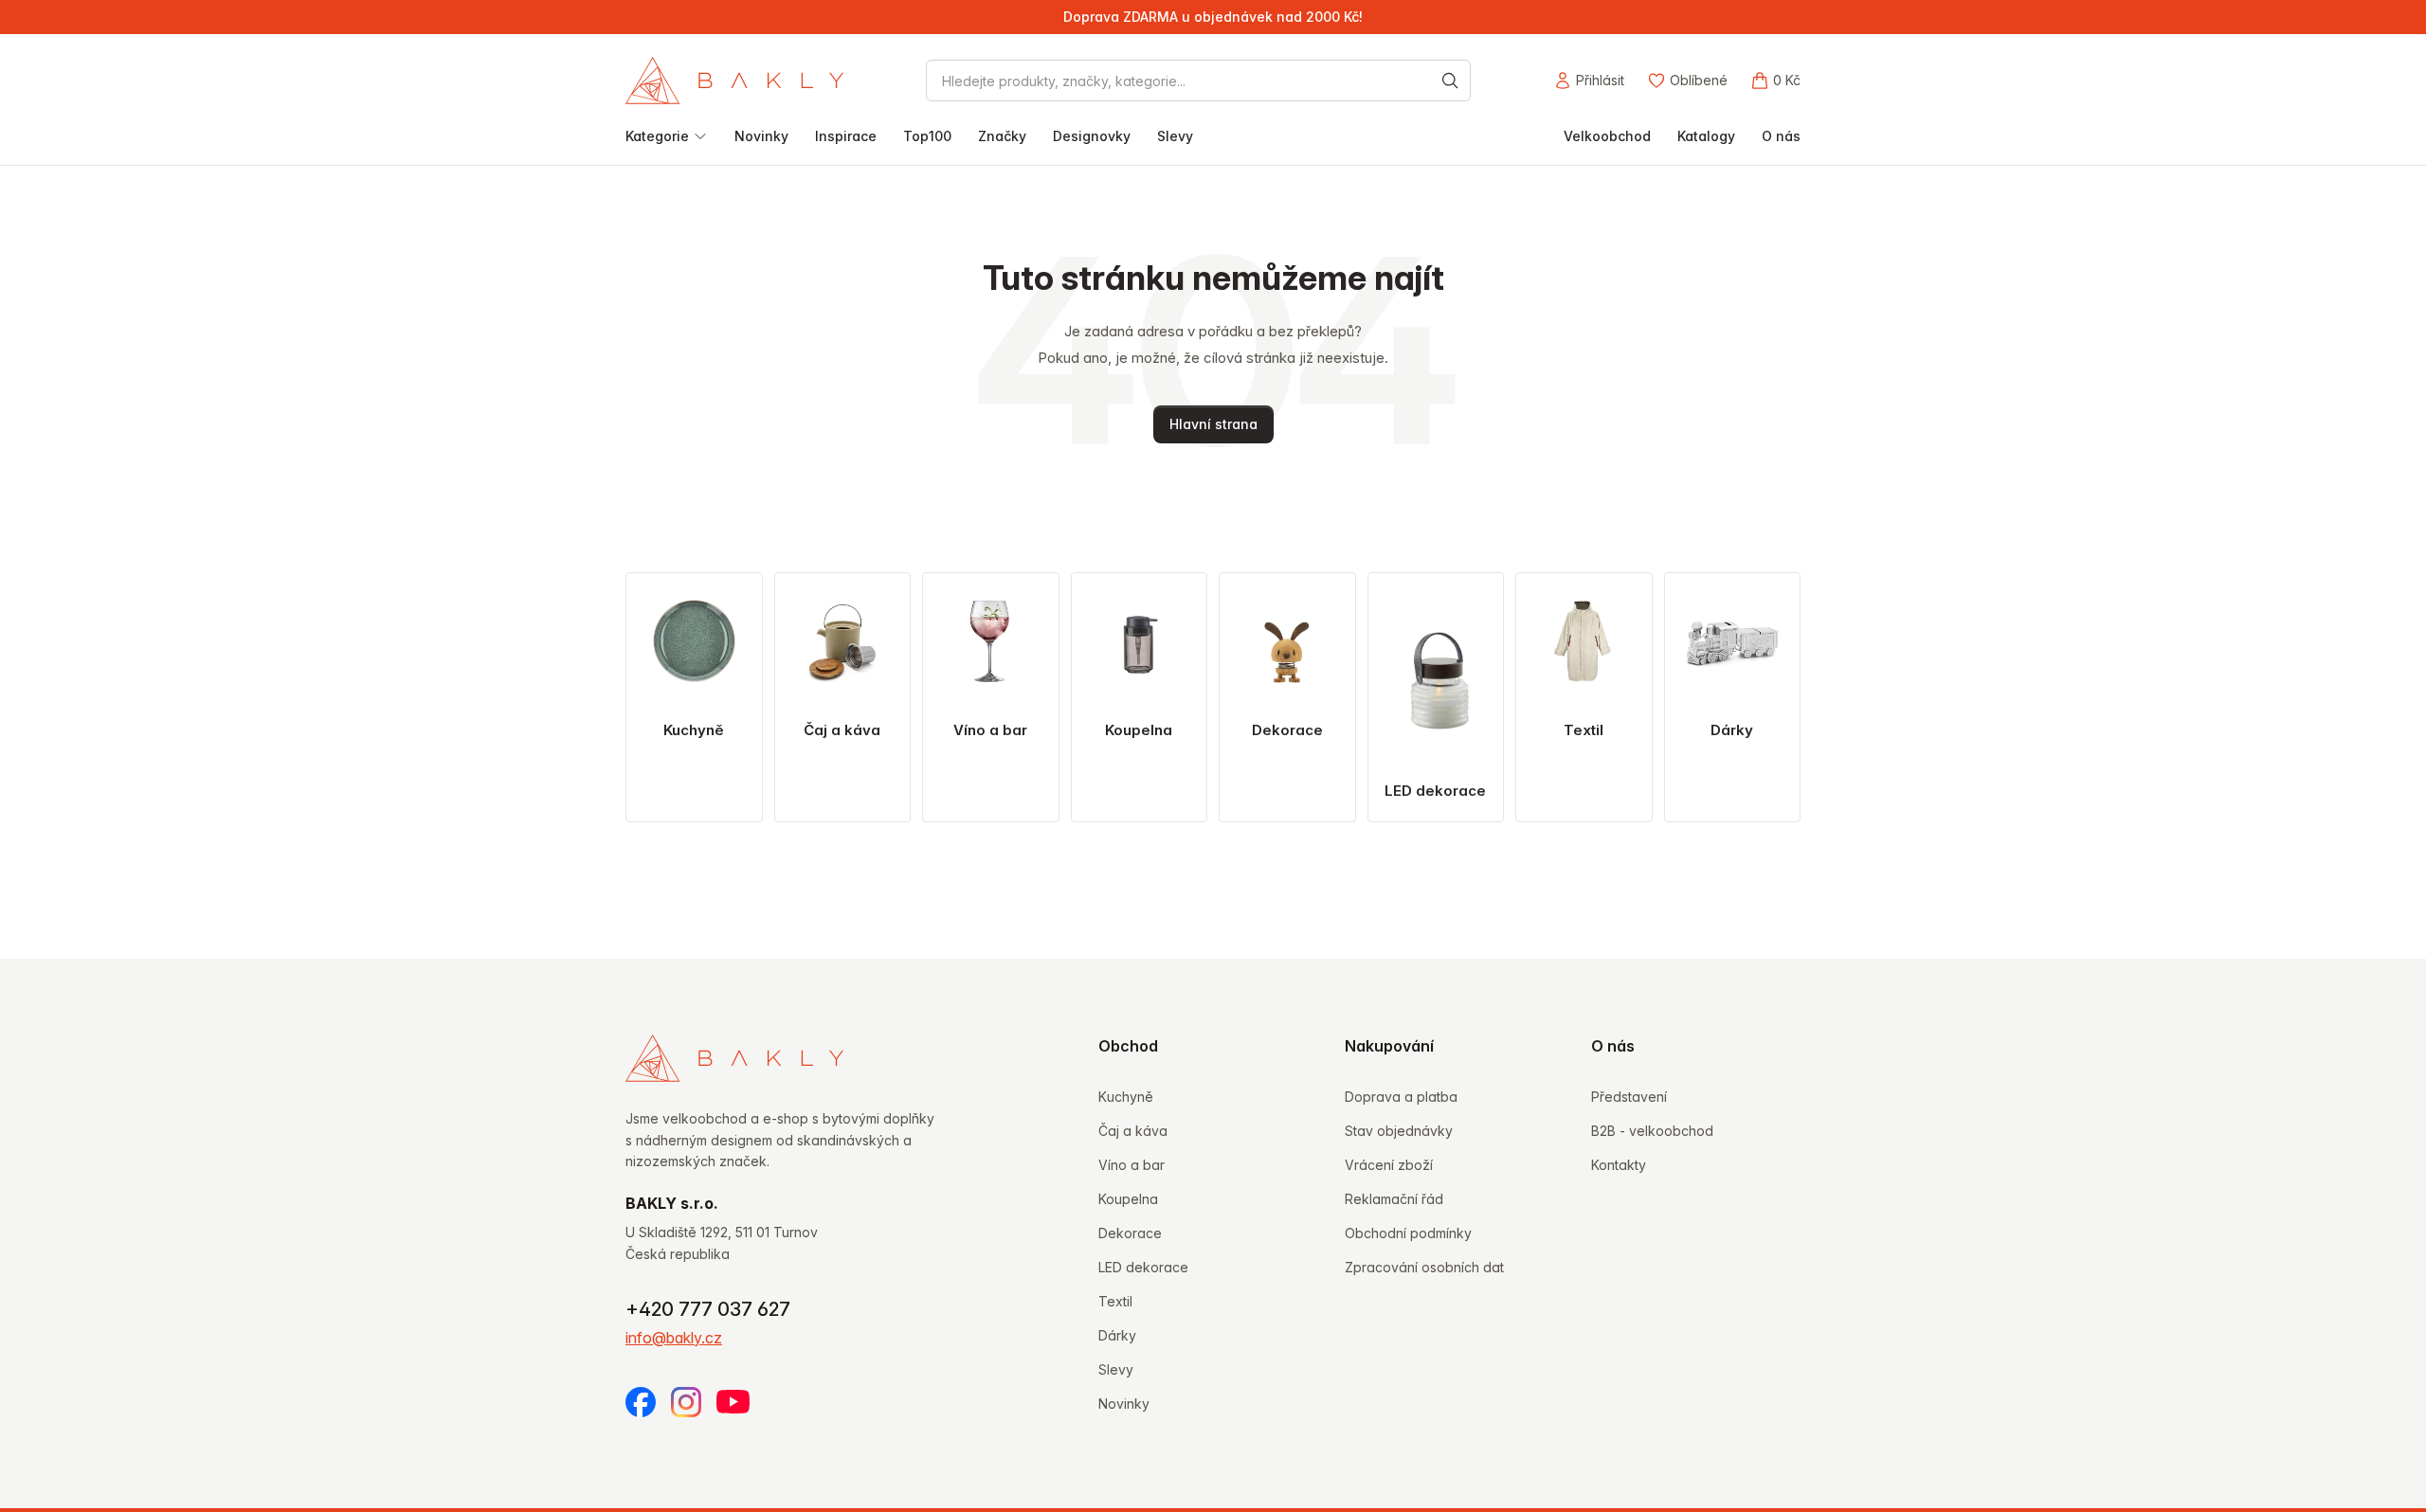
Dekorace (1130, 1233)
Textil (1115, 1301)
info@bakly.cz (674, 1338)
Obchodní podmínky (1408, 1233)
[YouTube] (733, 1402)
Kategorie (657, 136)
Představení (1629, 1097)
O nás (1781, 136)
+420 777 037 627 (708, 1309)
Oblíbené (1699, 80)
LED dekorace (1143, 1267)
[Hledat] (1450, 81)
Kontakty (1619, 1165)
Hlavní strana (1213, 424)
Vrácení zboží (1389, 1165)
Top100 (927, 136)
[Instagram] (686, 1402)
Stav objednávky (1399, 1131)
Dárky (1117, 1335)
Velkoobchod (1607, 136)
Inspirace (846, 136)
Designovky (1092, 136)
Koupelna (1128, 1199)
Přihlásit (1600, 80)
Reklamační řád (1394, 1199)
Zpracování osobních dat (1424, 1267)
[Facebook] (641, 1402)
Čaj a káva (1133, 1131)
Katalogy (1706, 136)
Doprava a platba (1401, 1097)
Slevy (1175, 136)
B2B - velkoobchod (1652, 1131)
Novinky (761, 136)
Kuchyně (1126, 1097)
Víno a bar (1132, 1165)
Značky (1002, 136)
